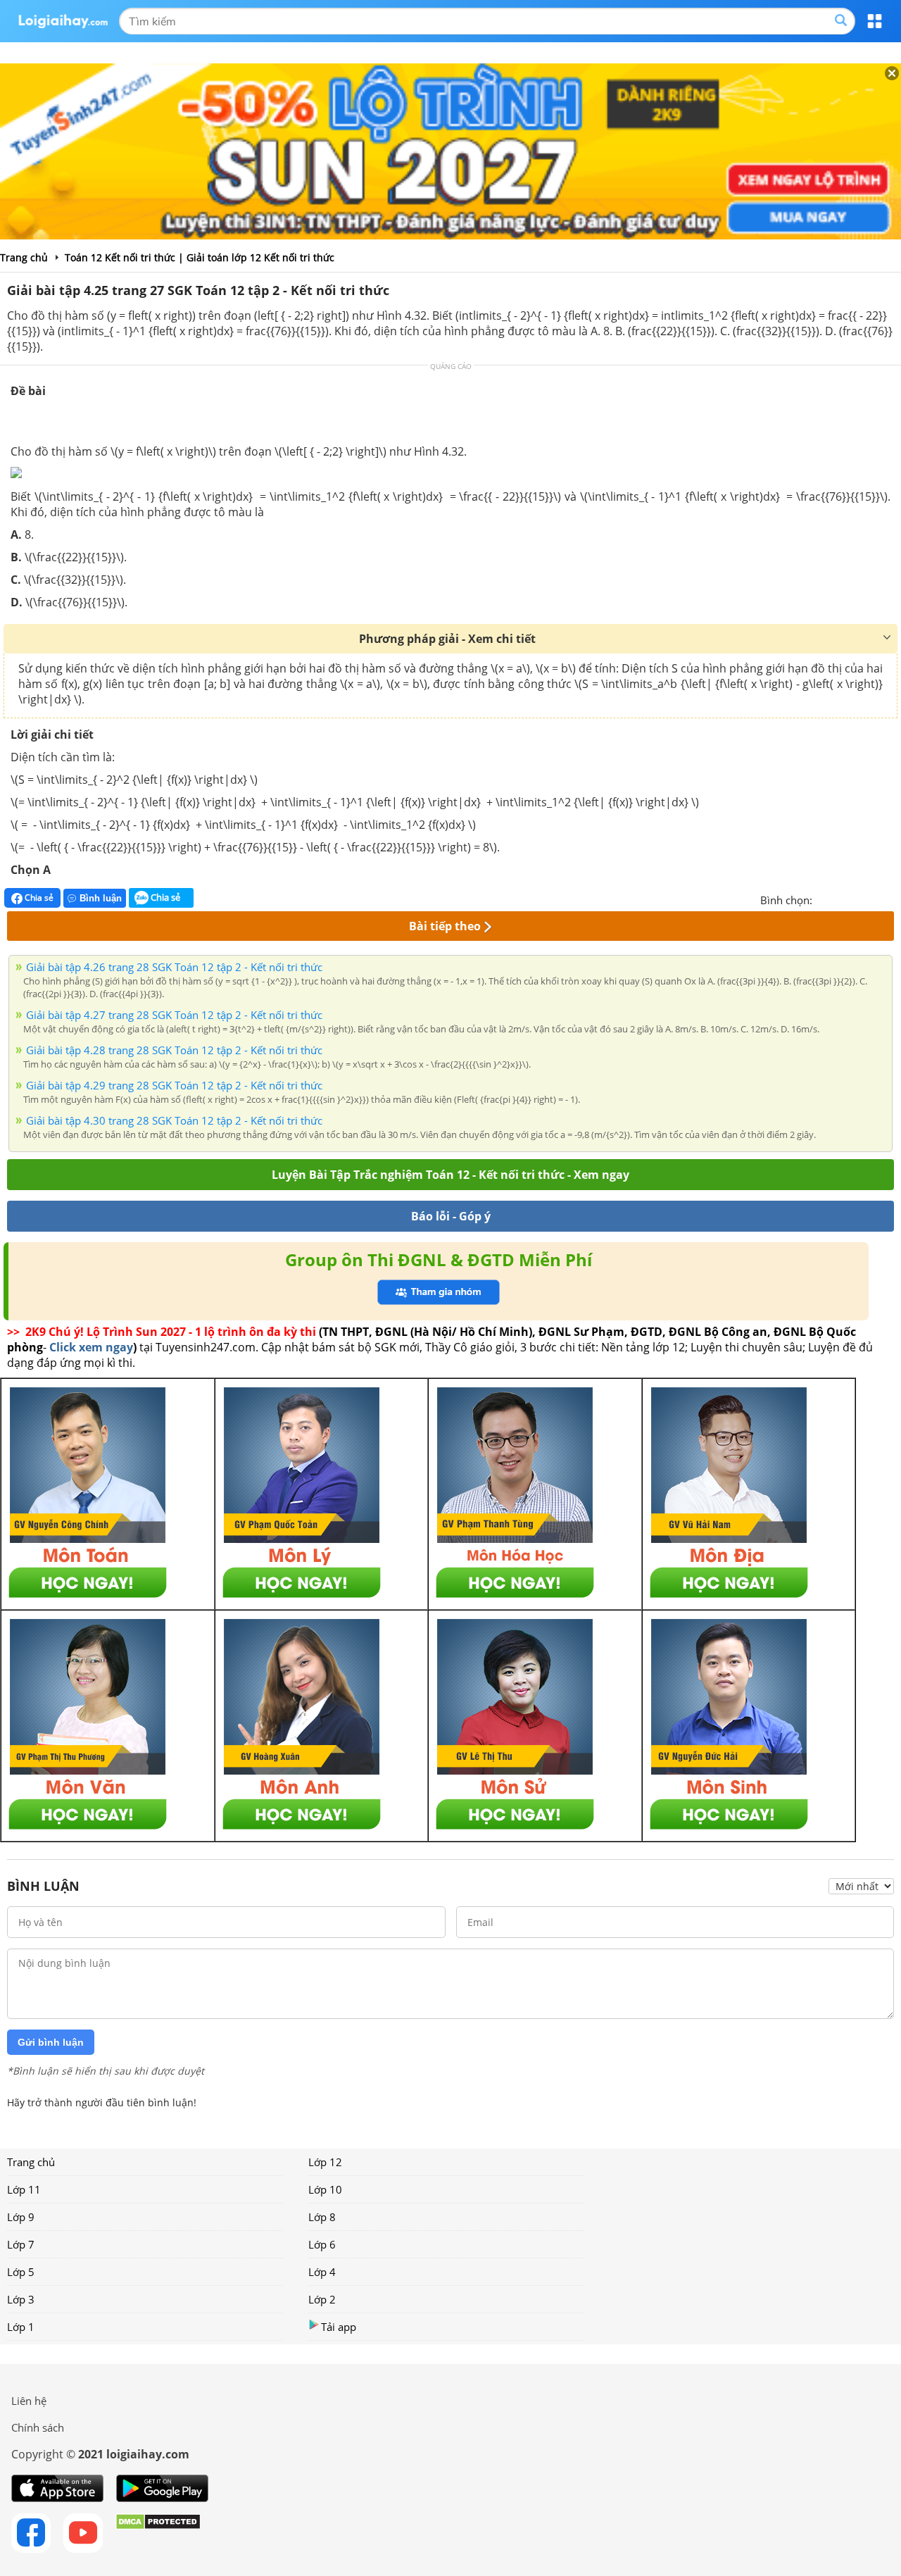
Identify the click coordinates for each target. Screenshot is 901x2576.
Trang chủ (31, 2162)
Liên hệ (29, 2401)
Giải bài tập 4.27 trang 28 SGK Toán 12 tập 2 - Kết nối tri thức (174, 1015)
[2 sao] (840, 899)
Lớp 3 (21, 2299)
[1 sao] (824, 899)
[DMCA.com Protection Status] (158, 2533)
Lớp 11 (24, 2189)
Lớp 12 (325, 2162)
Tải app (339, 2327)
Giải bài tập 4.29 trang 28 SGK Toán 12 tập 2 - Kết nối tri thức (174, 1085)
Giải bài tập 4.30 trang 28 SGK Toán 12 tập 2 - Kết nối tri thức (174, 1120)
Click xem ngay (91, 1347)
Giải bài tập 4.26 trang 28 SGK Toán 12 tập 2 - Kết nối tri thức (174, 967)
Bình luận (101, 898)
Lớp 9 (21, 2217)
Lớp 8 (322, 2217)
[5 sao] (891, 899)
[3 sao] (857, 899)
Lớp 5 (21, 2272)
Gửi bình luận (51, 2042)
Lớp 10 (325, 2189)
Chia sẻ (38, 898)
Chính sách (38, 2427)
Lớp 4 (322, 2272)
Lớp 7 (21, 2244)
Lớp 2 (322, 2299)
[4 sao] (874, 899)
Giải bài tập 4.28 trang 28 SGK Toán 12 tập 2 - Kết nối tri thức (174, 1050)
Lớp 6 (322, 2244)
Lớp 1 (21, 2327)
